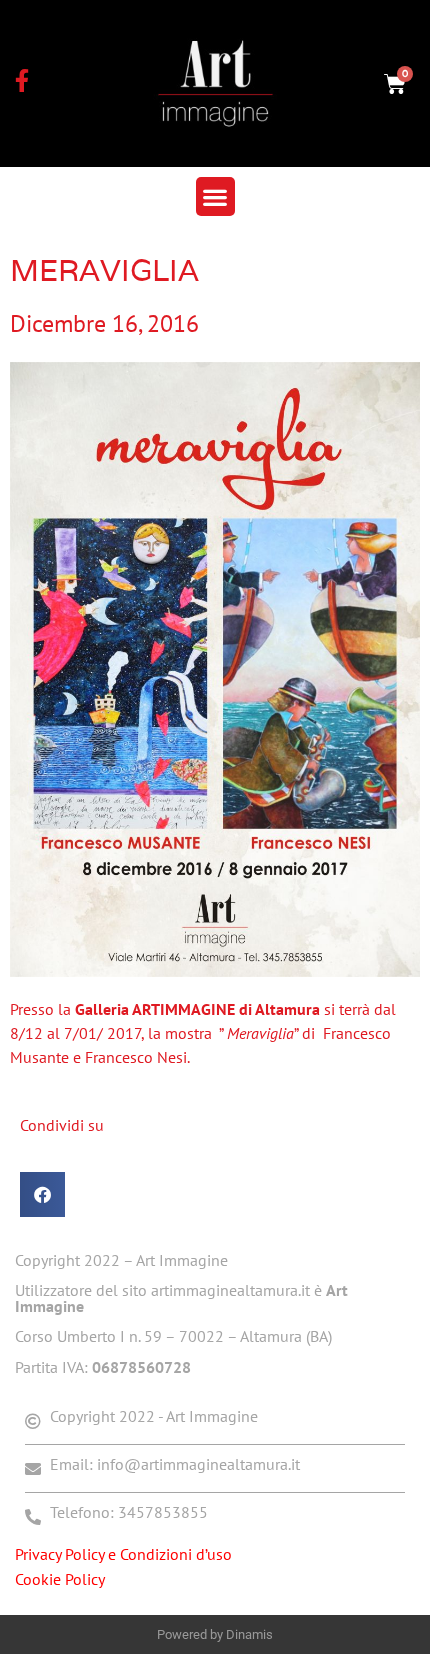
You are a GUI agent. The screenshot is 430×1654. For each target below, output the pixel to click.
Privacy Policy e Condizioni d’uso (123, 1554)
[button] (215, 196)
